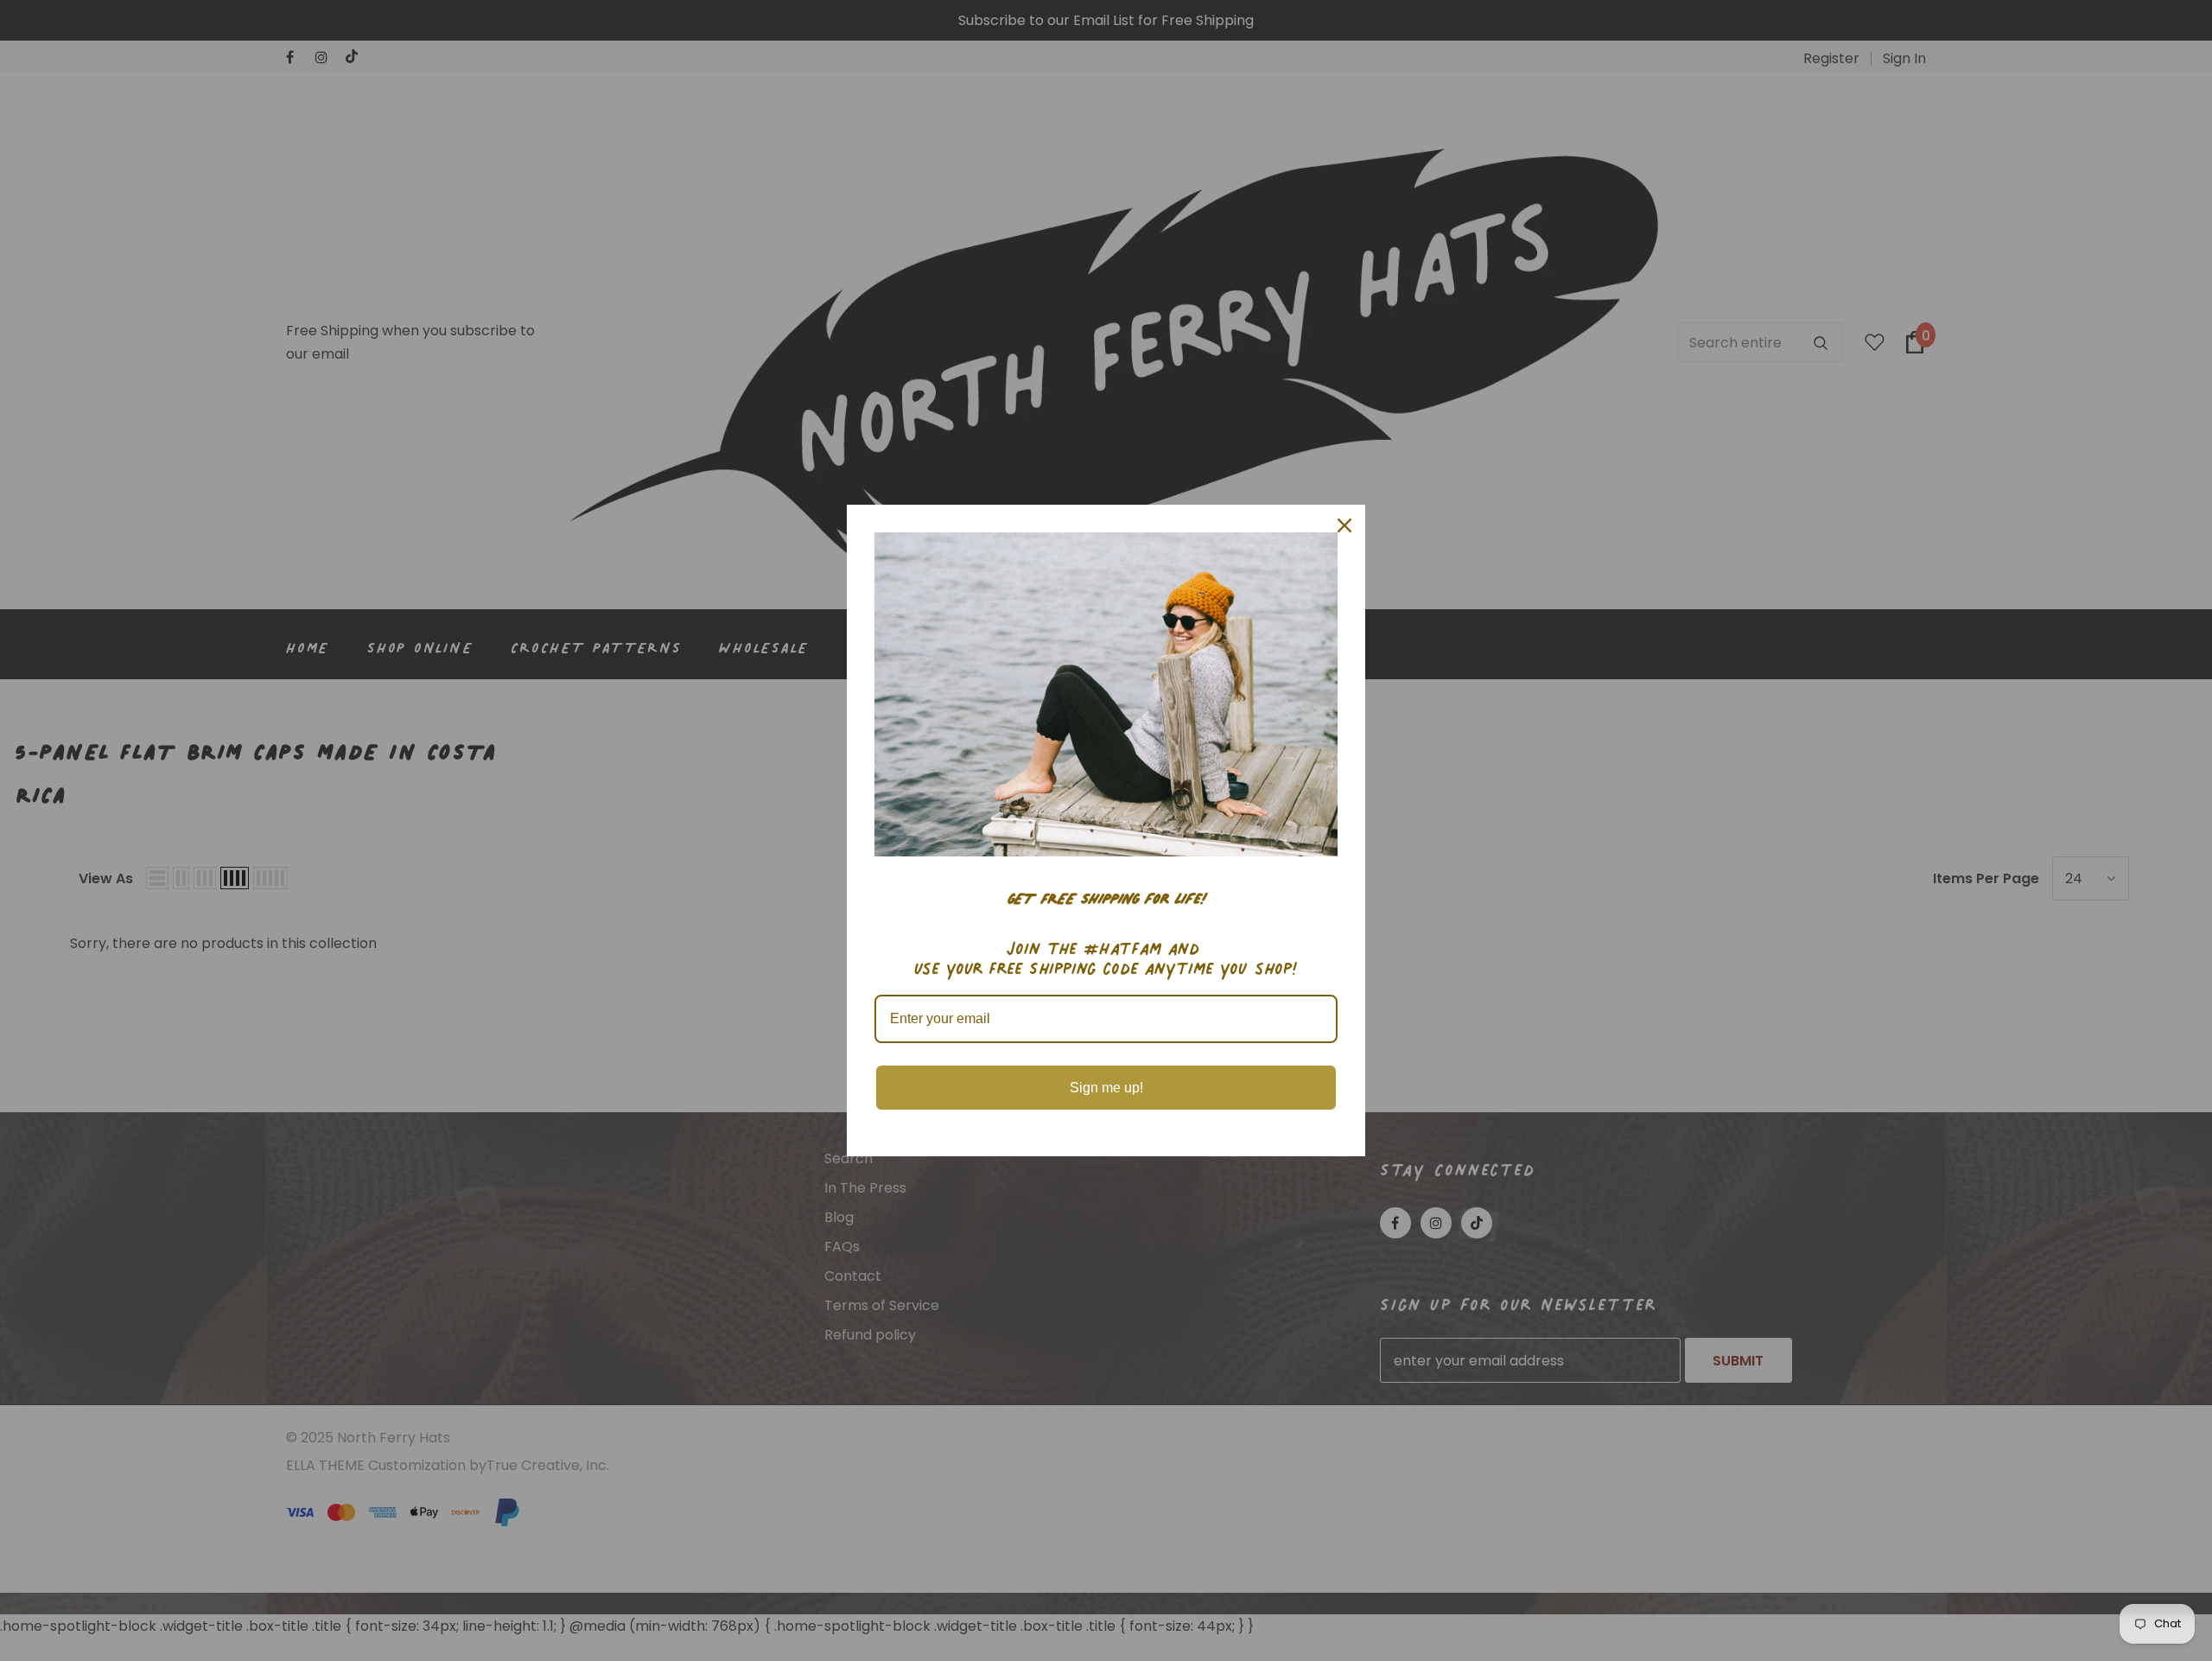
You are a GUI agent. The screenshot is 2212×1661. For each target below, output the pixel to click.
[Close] (1344, 525)
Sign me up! (1106, 1088)
